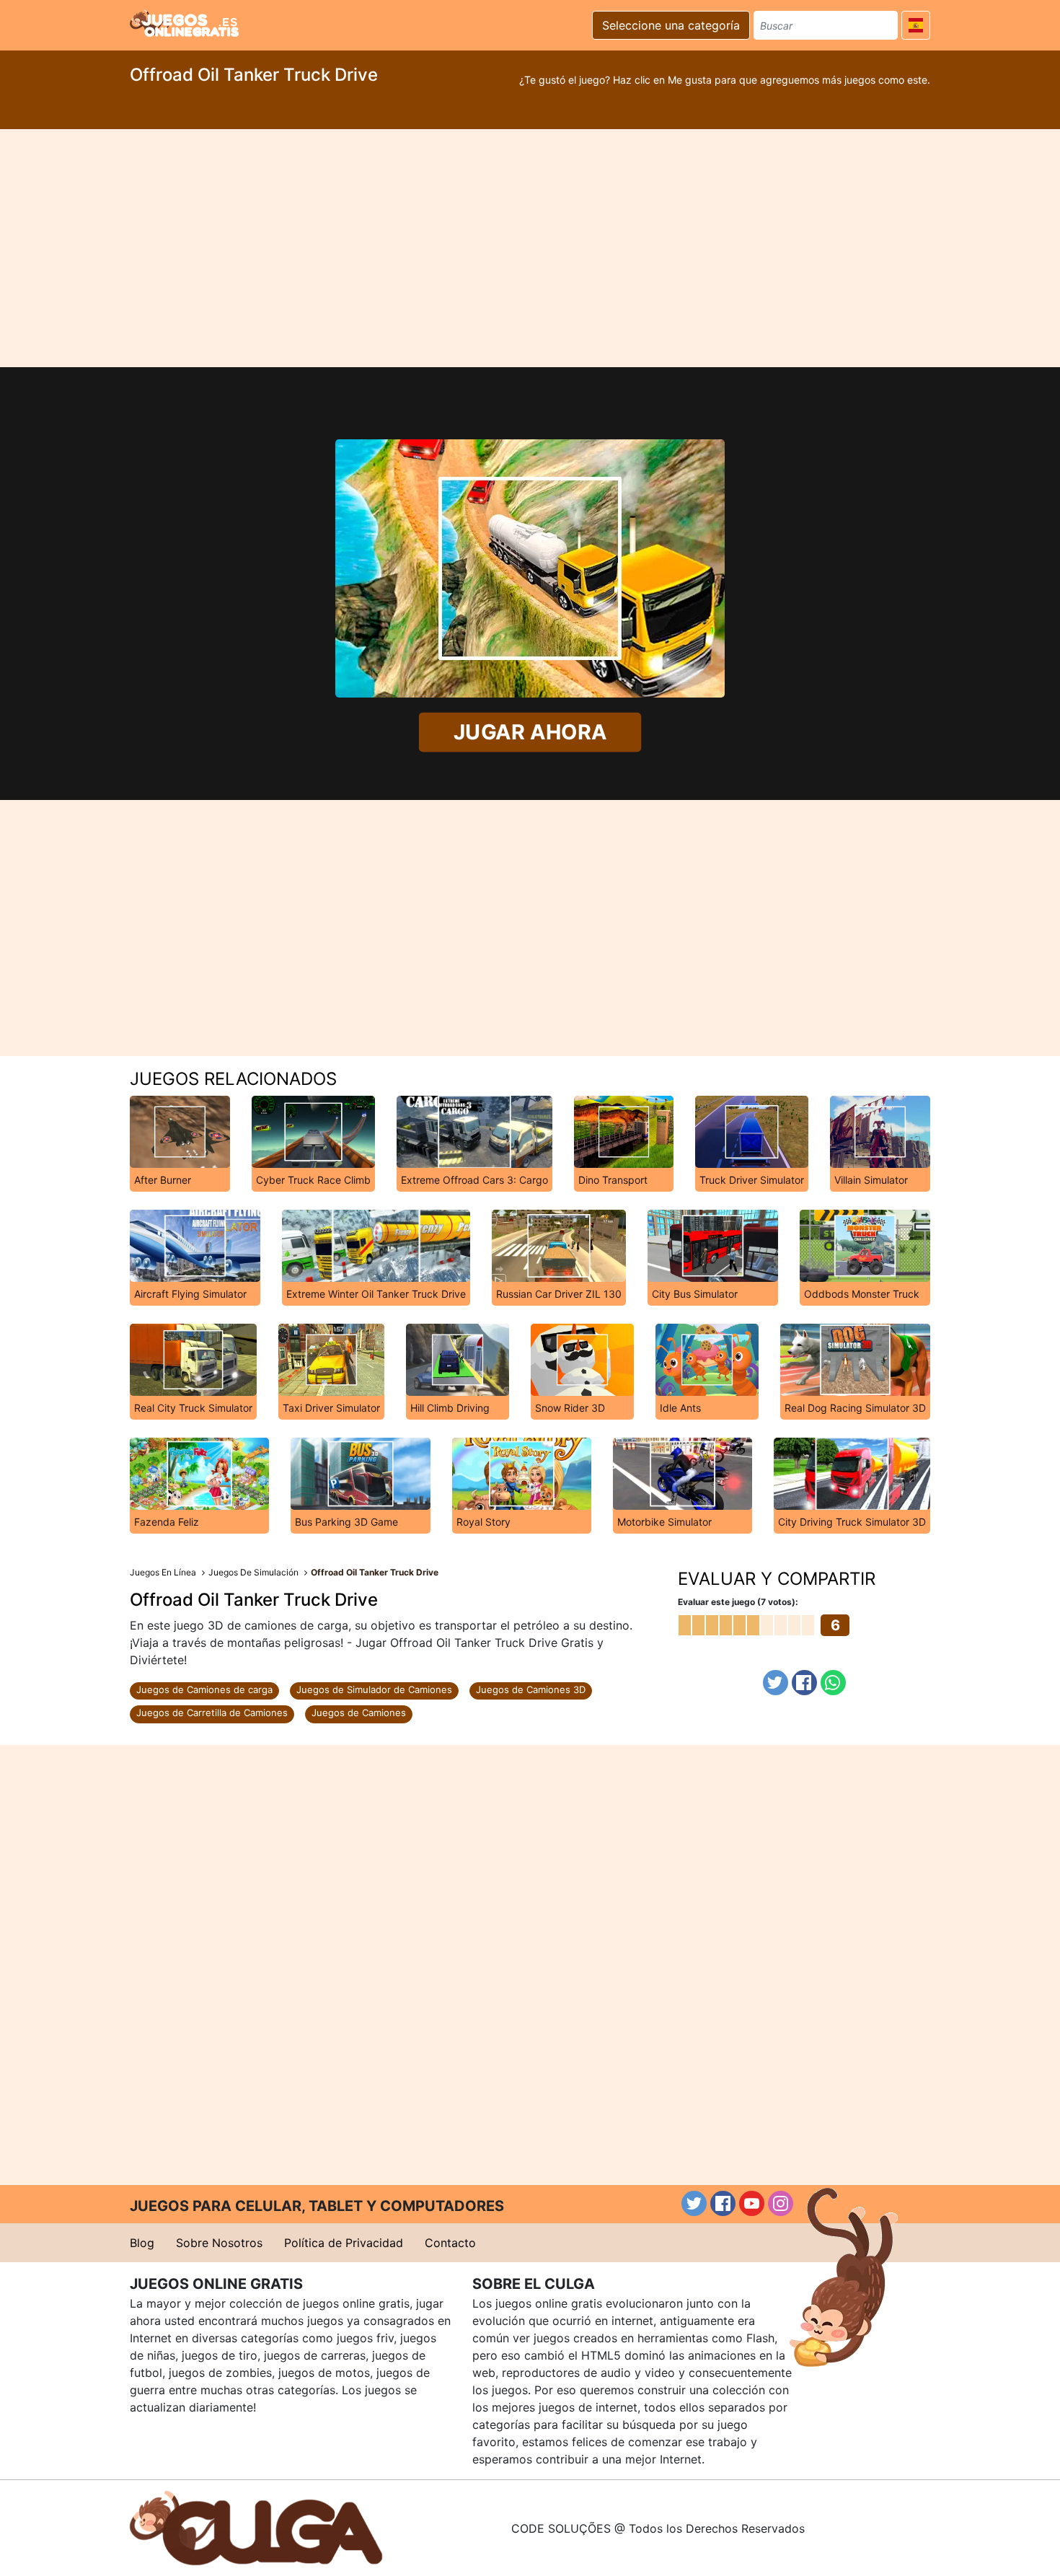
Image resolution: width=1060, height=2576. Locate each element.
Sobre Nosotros (219, 2243)
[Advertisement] (530, 248)
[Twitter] (776, 1683)
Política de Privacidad (344, 2243)
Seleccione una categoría (671, 25)
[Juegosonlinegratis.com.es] (184, 23)
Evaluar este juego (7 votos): (738, 1602)
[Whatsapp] (833, 1683)
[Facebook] (804, 1683)
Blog (142, 2243)
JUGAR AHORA (530, 732)
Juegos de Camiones (359, 1713)
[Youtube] (752, 2203)
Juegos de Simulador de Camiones (374, 1689)
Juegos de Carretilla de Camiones (212, 1713)
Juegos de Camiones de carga (204, 1689)
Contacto (450, 2243)
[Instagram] (781, 2203)
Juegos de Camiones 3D (531, 1689)
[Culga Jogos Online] (256, 2527)
